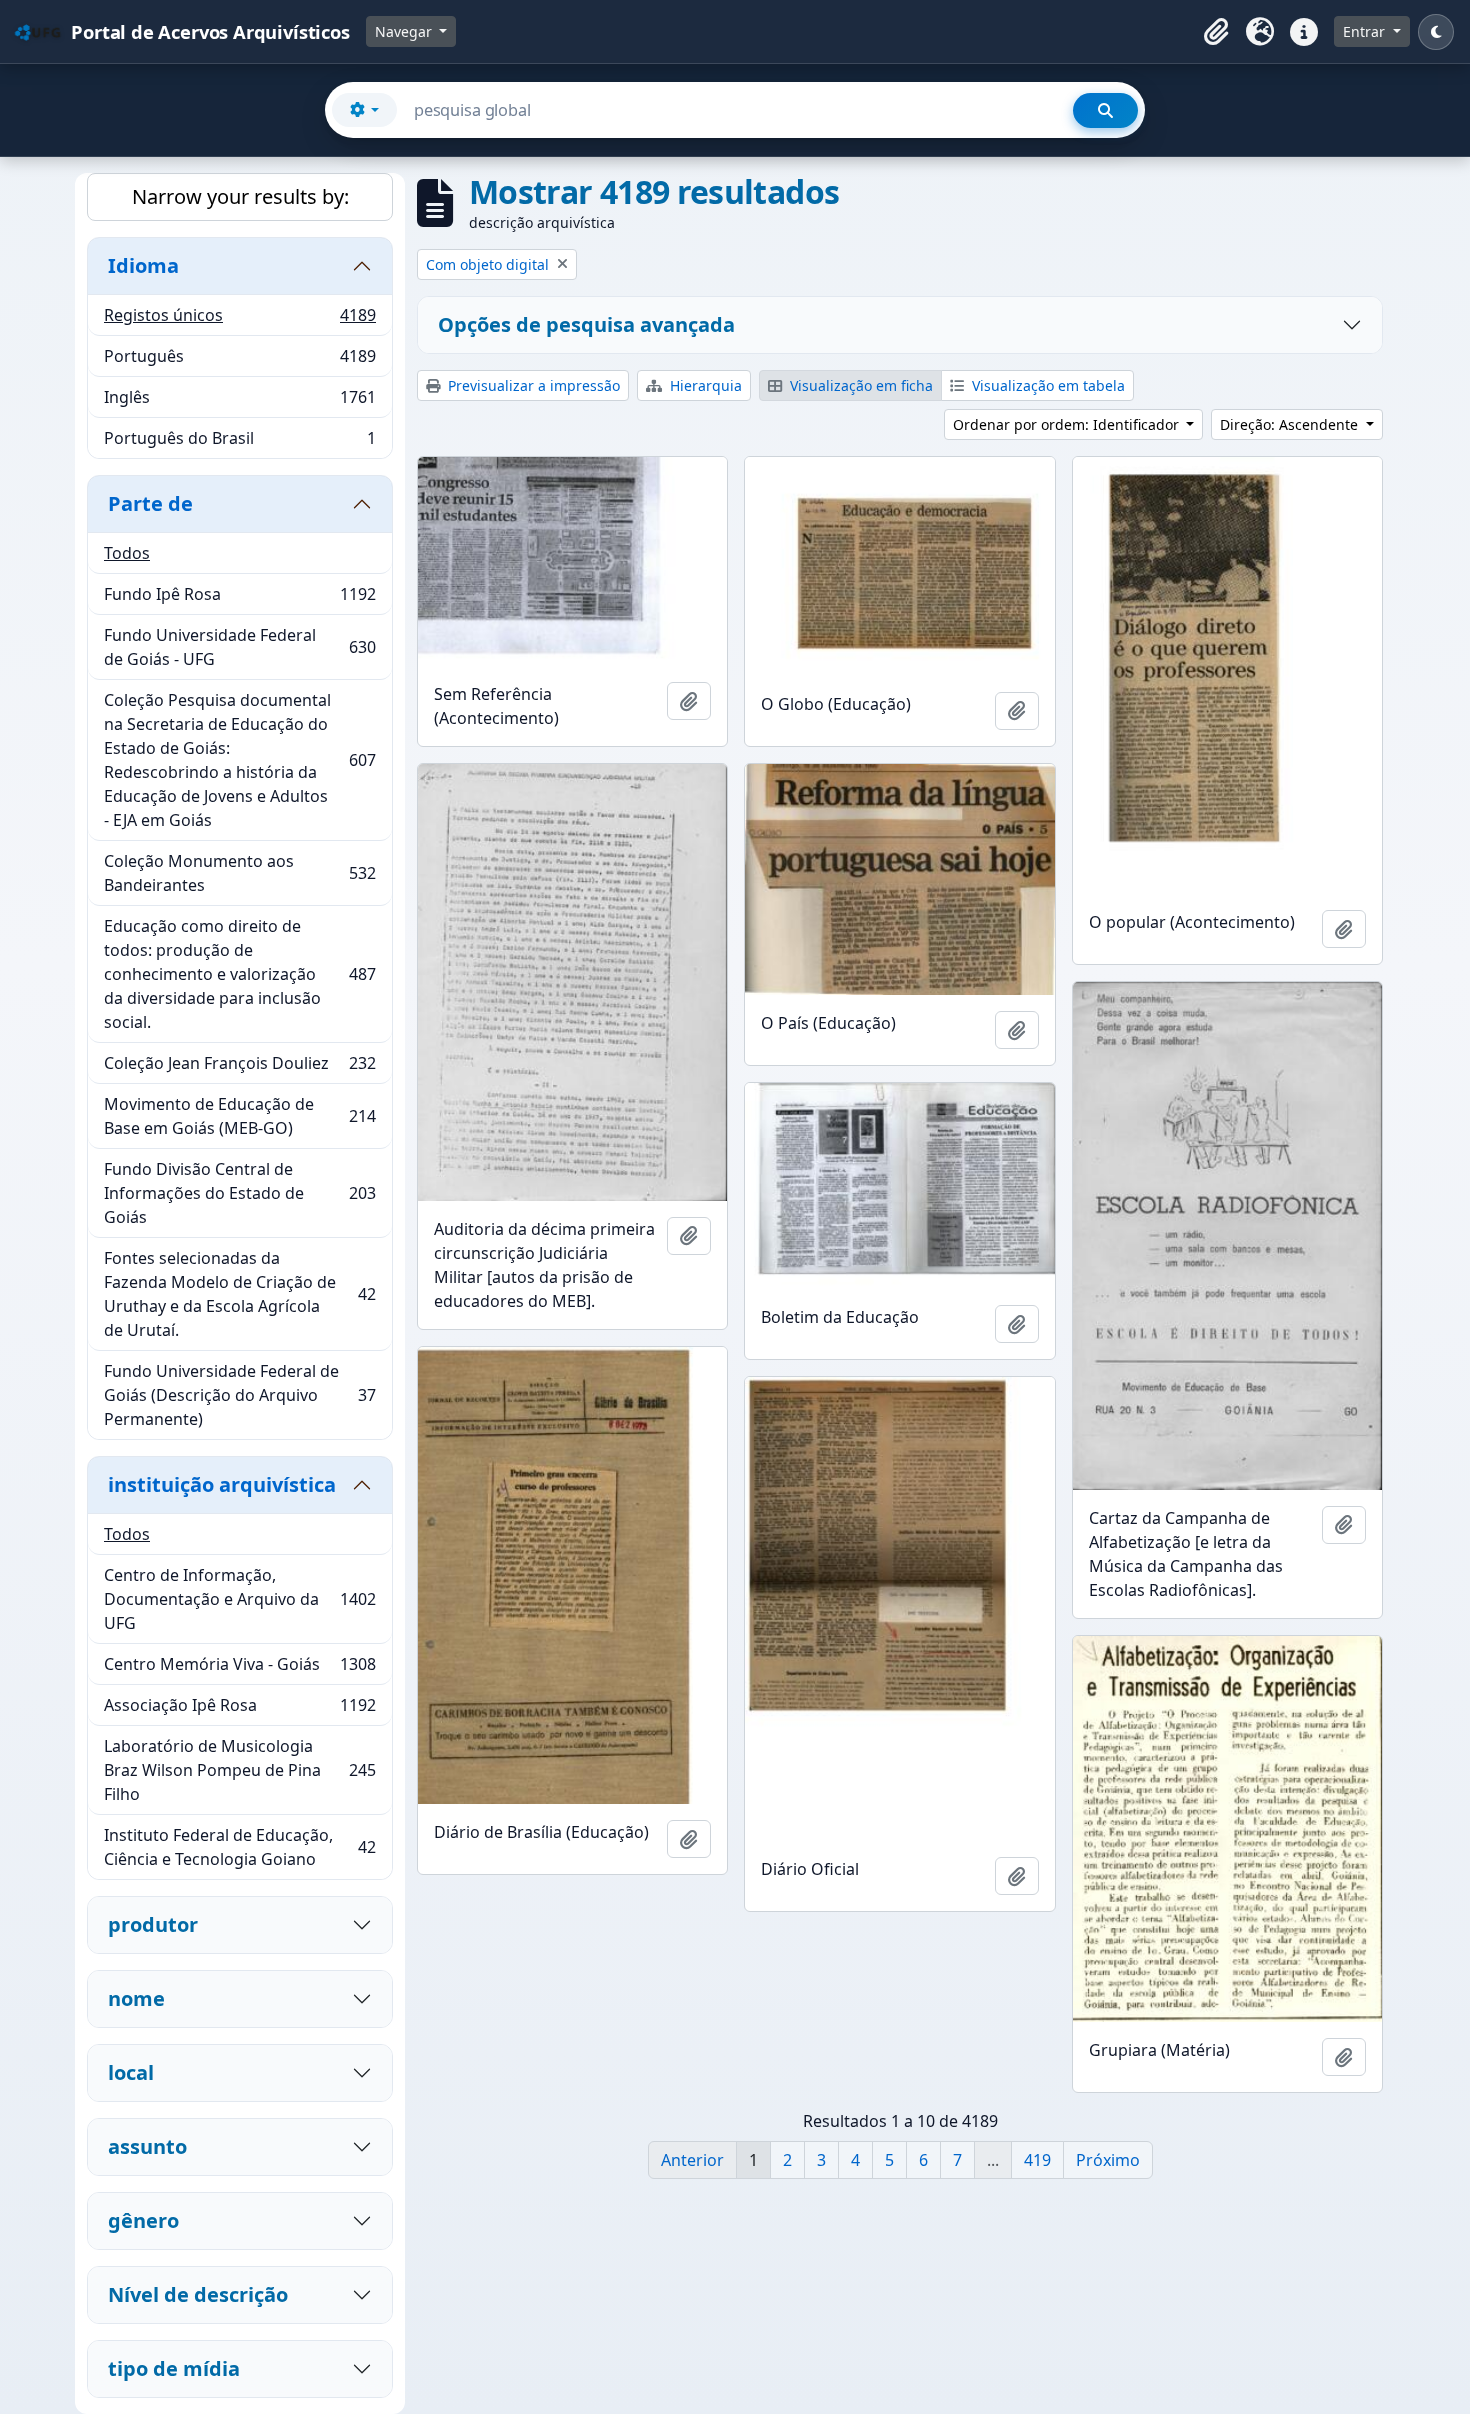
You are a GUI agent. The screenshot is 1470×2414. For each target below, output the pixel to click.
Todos (127, 553)
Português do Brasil (239, 442)
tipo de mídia (174, 2368)
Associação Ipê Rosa (239, 1710)
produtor (153, 1924)
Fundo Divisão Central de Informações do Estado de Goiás (239, 1193)
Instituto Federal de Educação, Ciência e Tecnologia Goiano (239, 1847)
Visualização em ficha (859, 385)
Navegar (405, 31)
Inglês (239, 402)
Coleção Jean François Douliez (239, 1068)
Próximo (1108, 2160)
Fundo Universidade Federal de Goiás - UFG (239, 647)
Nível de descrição (198, 2294)
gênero (143, 2220)
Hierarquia (704, 385)
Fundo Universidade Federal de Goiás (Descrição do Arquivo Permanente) (239, 1395)
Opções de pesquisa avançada (586, 324)
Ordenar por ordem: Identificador (1068, 424)
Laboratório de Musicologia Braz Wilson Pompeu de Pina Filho (239, 1770)
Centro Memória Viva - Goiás (239, 1669)
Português (239, 361)
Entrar (1366, 31)
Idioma (143, 265)
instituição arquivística (222, 1484)
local (131, 2072)
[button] (1216, 32)
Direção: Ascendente (1291, 424)
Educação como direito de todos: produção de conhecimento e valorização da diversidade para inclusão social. (239, 974)
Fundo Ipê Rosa (239, 599)
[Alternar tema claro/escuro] (1436, 32)
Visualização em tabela (1046, 385)
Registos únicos (239, 320)
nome (136, 1998)
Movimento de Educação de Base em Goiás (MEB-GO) (239, 1116)
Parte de (150, 503)
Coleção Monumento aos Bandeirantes (239, 873)
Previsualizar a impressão (532, 385)
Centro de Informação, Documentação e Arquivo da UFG (239, 1599)
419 (1037, 2160)
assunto (147, 2146)
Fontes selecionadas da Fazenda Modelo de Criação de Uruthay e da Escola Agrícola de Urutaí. (239, 1294)
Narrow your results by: (240, 196)
